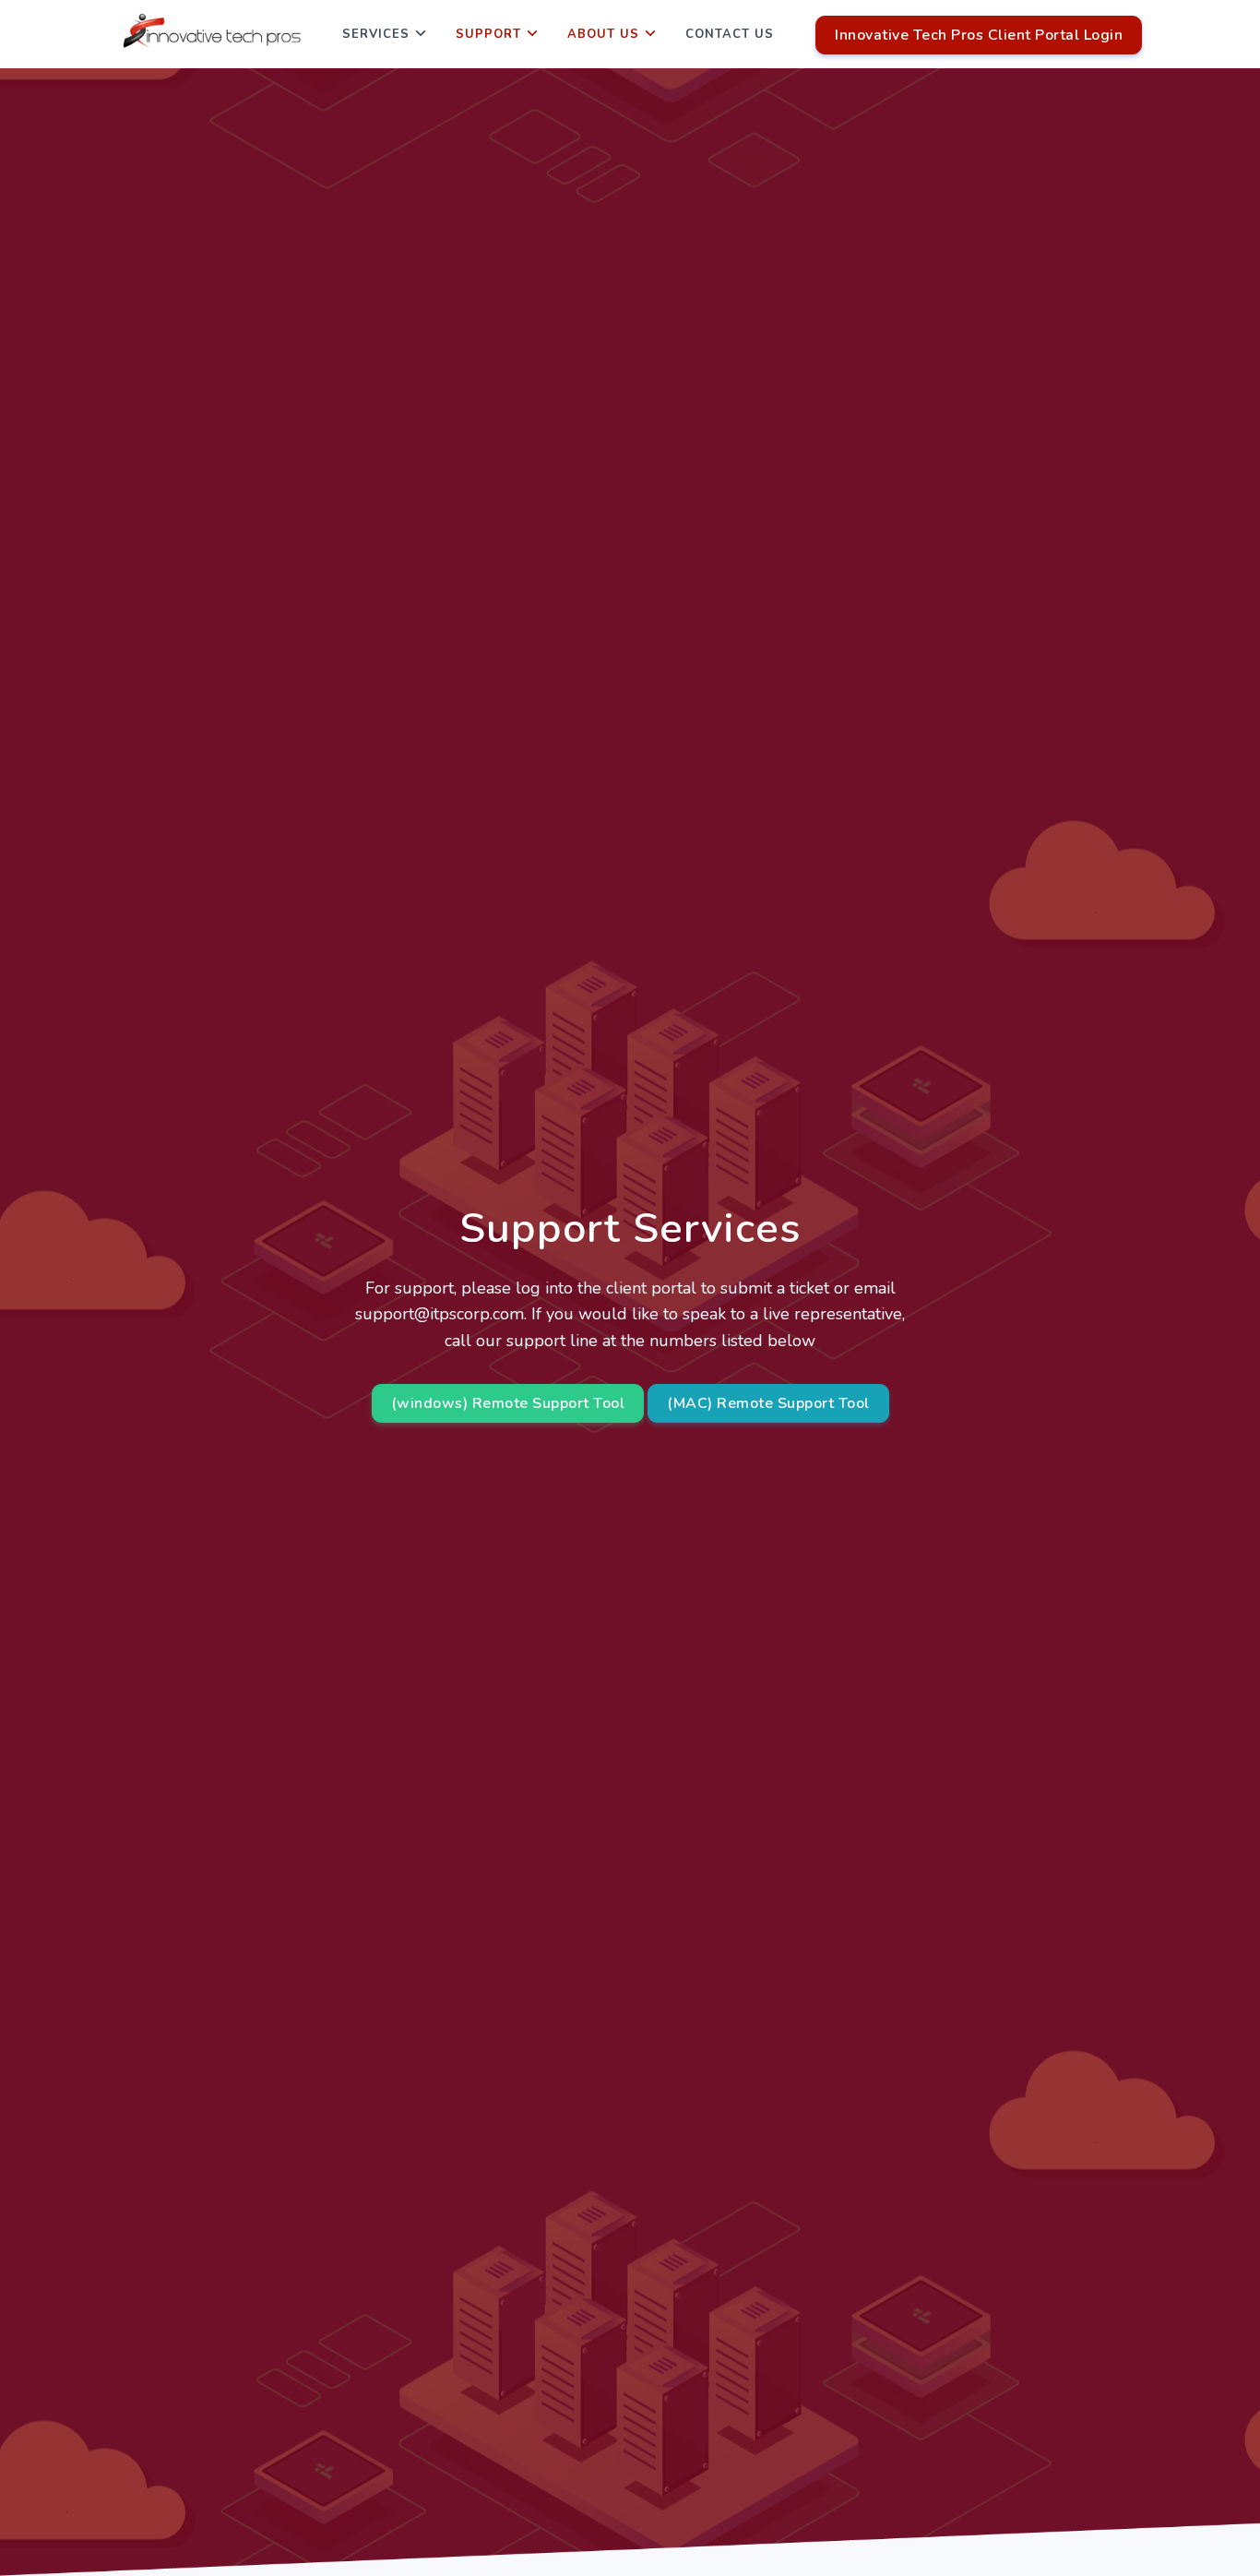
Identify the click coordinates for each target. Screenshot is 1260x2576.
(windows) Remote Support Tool (508, 1403)
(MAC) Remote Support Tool (768, 1403)
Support (488, 34)
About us (603, 34)
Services (376, 34)
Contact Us (730, 34)
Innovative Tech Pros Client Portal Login (979, 35)
